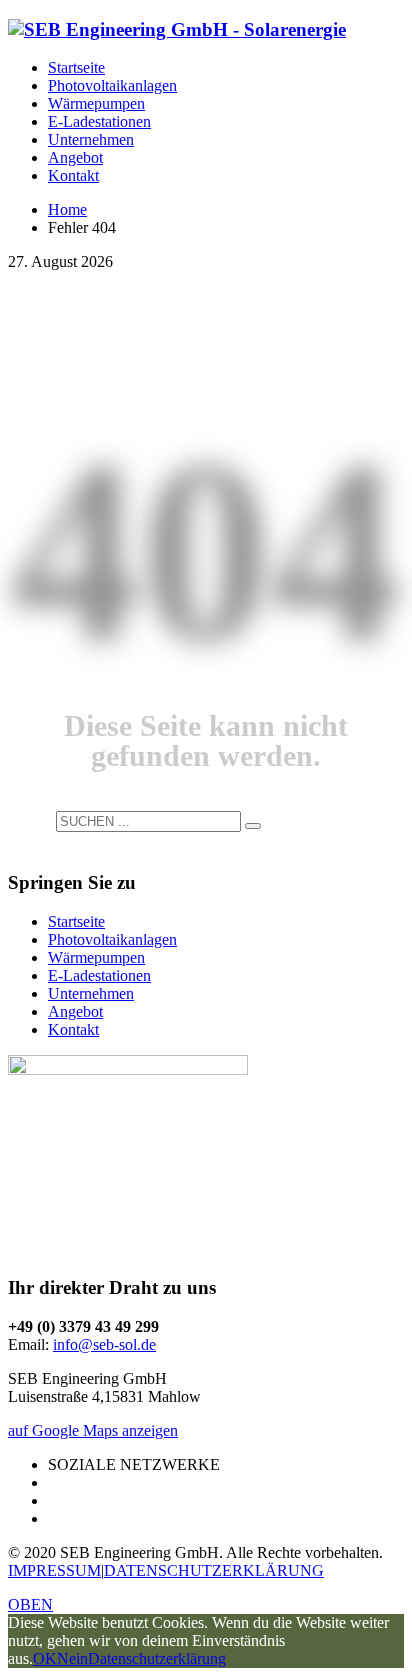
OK (45, 1658)
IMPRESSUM (54, 1570)
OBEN (30, 1604)
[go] (253, 826)
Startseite (76, 921)
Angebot (75, 1011)
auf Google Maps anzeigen (93, 1430)
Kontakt (73, 1029)
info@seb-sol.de (104, 1344)
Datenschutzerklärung (157, 1658)
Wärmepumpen (96, 957)
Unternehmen (91, 993)
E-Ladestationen (99, 975)
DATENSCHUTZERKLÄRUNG (214, 1570)
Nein (72, 1658)
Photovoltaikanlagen (112, 939)
